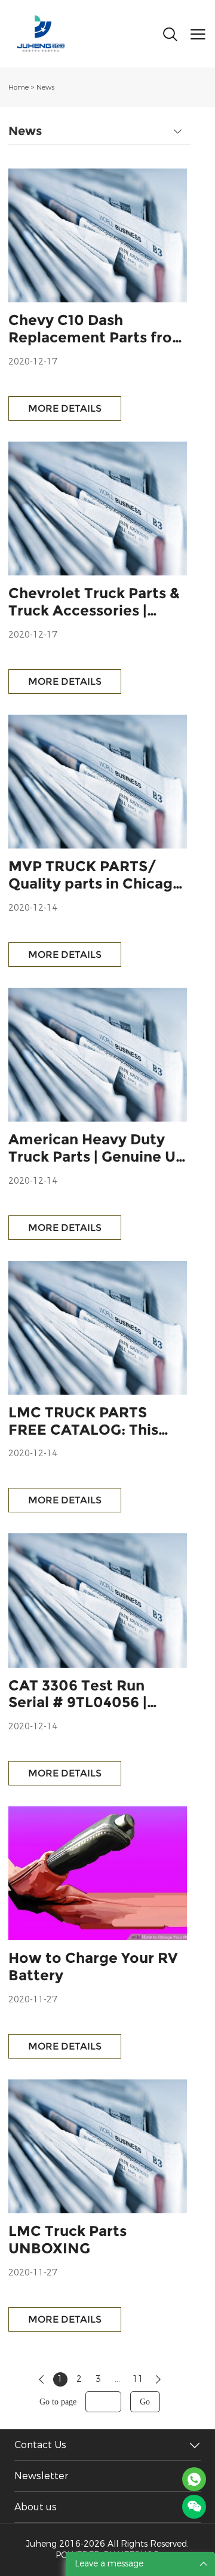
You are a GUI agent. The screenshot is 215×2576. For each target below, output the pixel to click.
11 (138, 2379)
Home (19, 87)
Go (145, 2402)
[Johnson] (194, 2479)
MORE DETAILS (65, 408)
